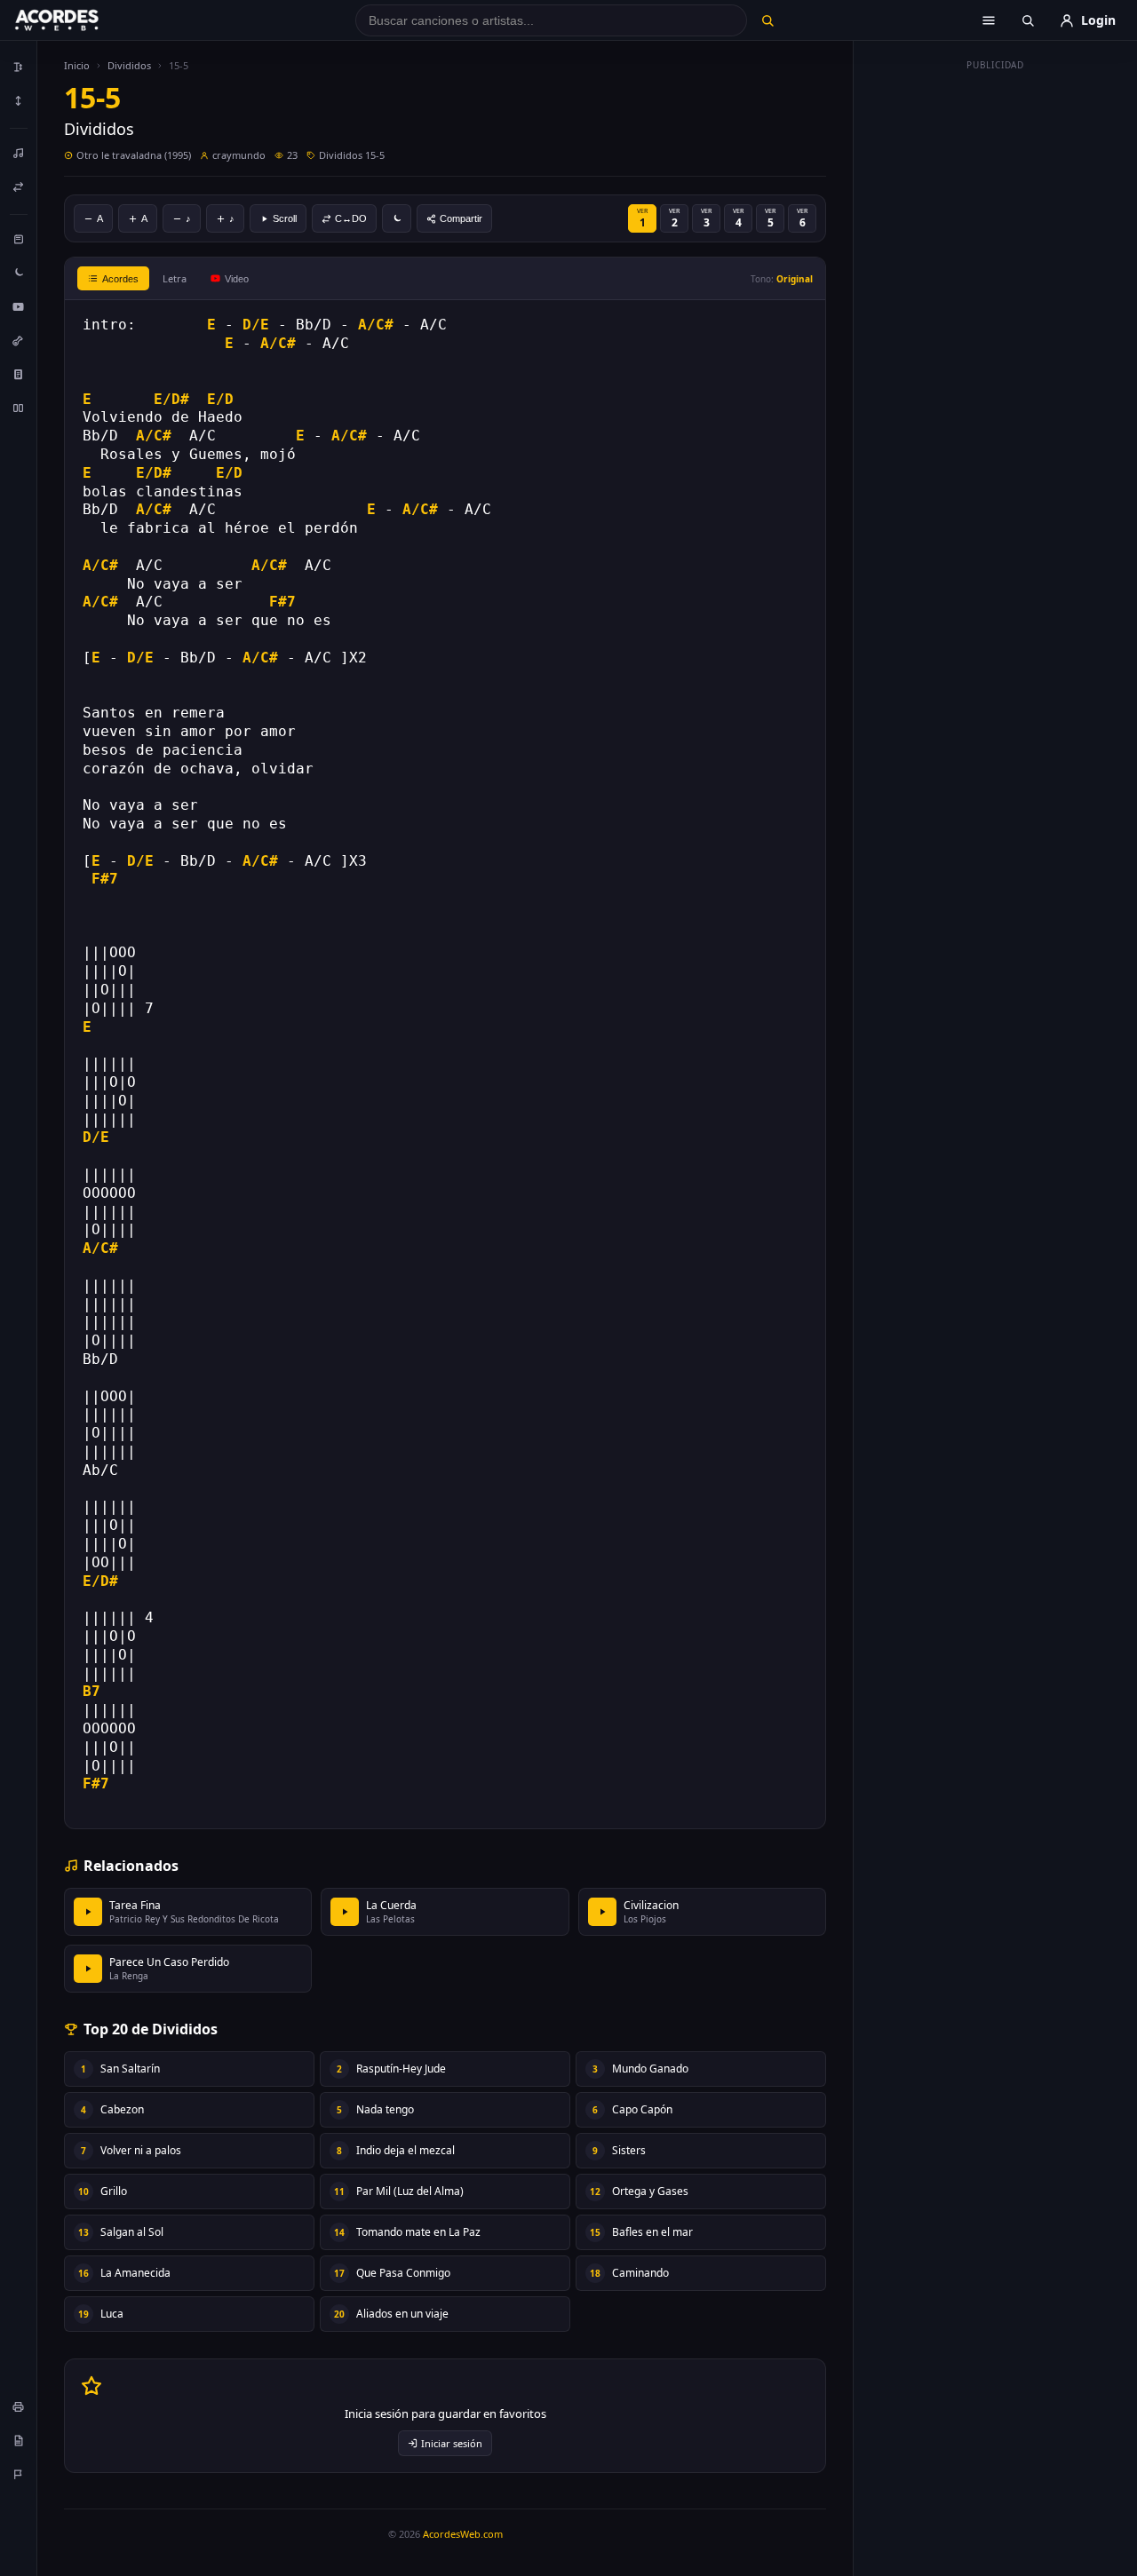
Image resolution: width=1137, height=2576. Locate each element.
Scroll (285, 218)
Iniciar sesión (452, 2443)
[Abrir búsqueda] (1028, 20)
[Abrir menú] (989, 20)
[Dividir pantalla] (19, 408)
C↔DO (351, 218)
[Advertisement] (996, 345)
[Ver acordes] (19, 374)
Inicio (77, 65)
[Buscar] (767, 20)
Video (237, 279)
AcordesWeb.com (463, 2534)
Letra (175, 278)
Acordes (120, 279)
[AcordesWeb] (79, 20)
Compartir (461, 218)
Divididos (129, 65)
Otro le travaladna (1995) (134, 155)
